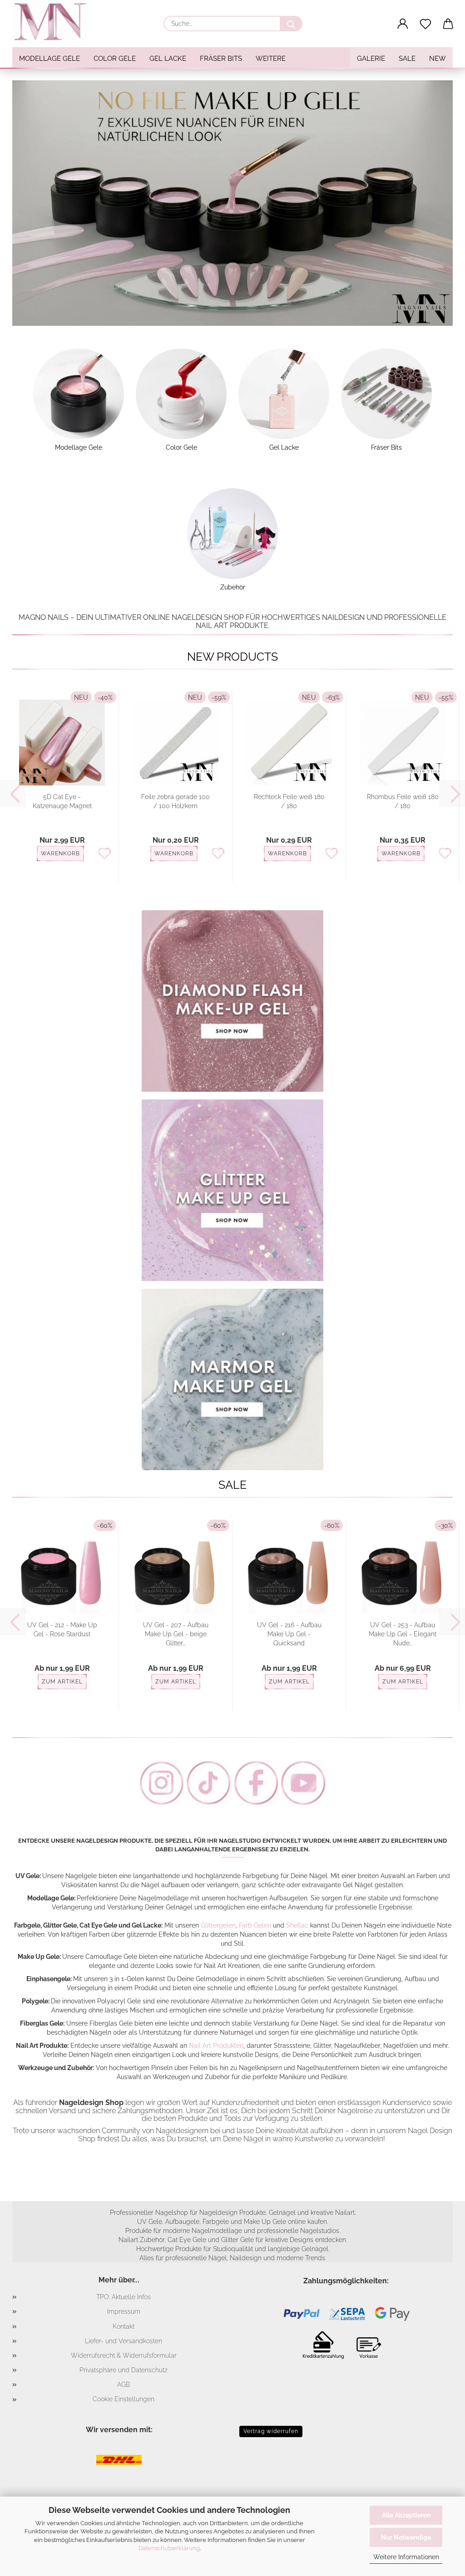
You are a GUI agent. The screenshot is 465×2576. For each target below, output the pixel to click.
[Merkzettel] (425, 24)
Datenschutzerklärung (169, 2548)
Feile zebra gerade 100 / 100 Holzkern (176, 801)
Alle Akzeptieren (406, 2515)
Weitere (271, 59)
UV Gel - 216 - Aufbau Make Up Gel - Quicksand (289, 1634)
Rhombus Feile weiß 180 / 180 (403, 801)
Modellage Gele (49, 59)
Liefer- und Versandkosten (124, 2341)
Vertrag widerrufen (271, 2431)
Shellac (297, 1925)
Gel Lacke (168, 59)
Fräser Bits (221, 59)
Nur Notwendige (406, 2537)
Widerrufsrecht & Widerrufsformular (124, 2355)
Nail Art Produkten (216, 2046)
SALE (407, 59)
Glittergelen (218, 1925)
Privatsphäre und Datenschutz (124, 2370)
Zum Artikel (62, 1682)
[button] (403, 24)
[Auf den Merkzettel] (104, 854)
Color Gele (115, 59)
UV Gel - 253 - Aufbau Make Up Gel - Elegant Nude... (403, 1634)
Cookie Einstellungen (124, 2399)
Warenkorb (60, 854)
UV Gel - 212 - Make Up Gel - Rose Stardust (62, 1629)
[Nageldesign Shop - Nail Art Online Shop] (54, 23)
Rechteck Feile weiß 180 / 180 (289, 801)
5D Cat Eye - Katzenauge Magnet (62, 801)
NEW (438, 59)
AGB (124, 2385)
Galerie (371, 59)
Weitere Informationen (406, 2557)
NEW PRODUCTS (232, 657)
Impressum (124, 2311)
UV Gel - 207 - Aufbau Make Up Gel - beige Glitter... (176, 1634)
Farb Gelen (255, 1925)
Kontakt (124, 2326)
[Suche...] (291, 24)
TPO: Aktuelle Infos (124, 2297)
